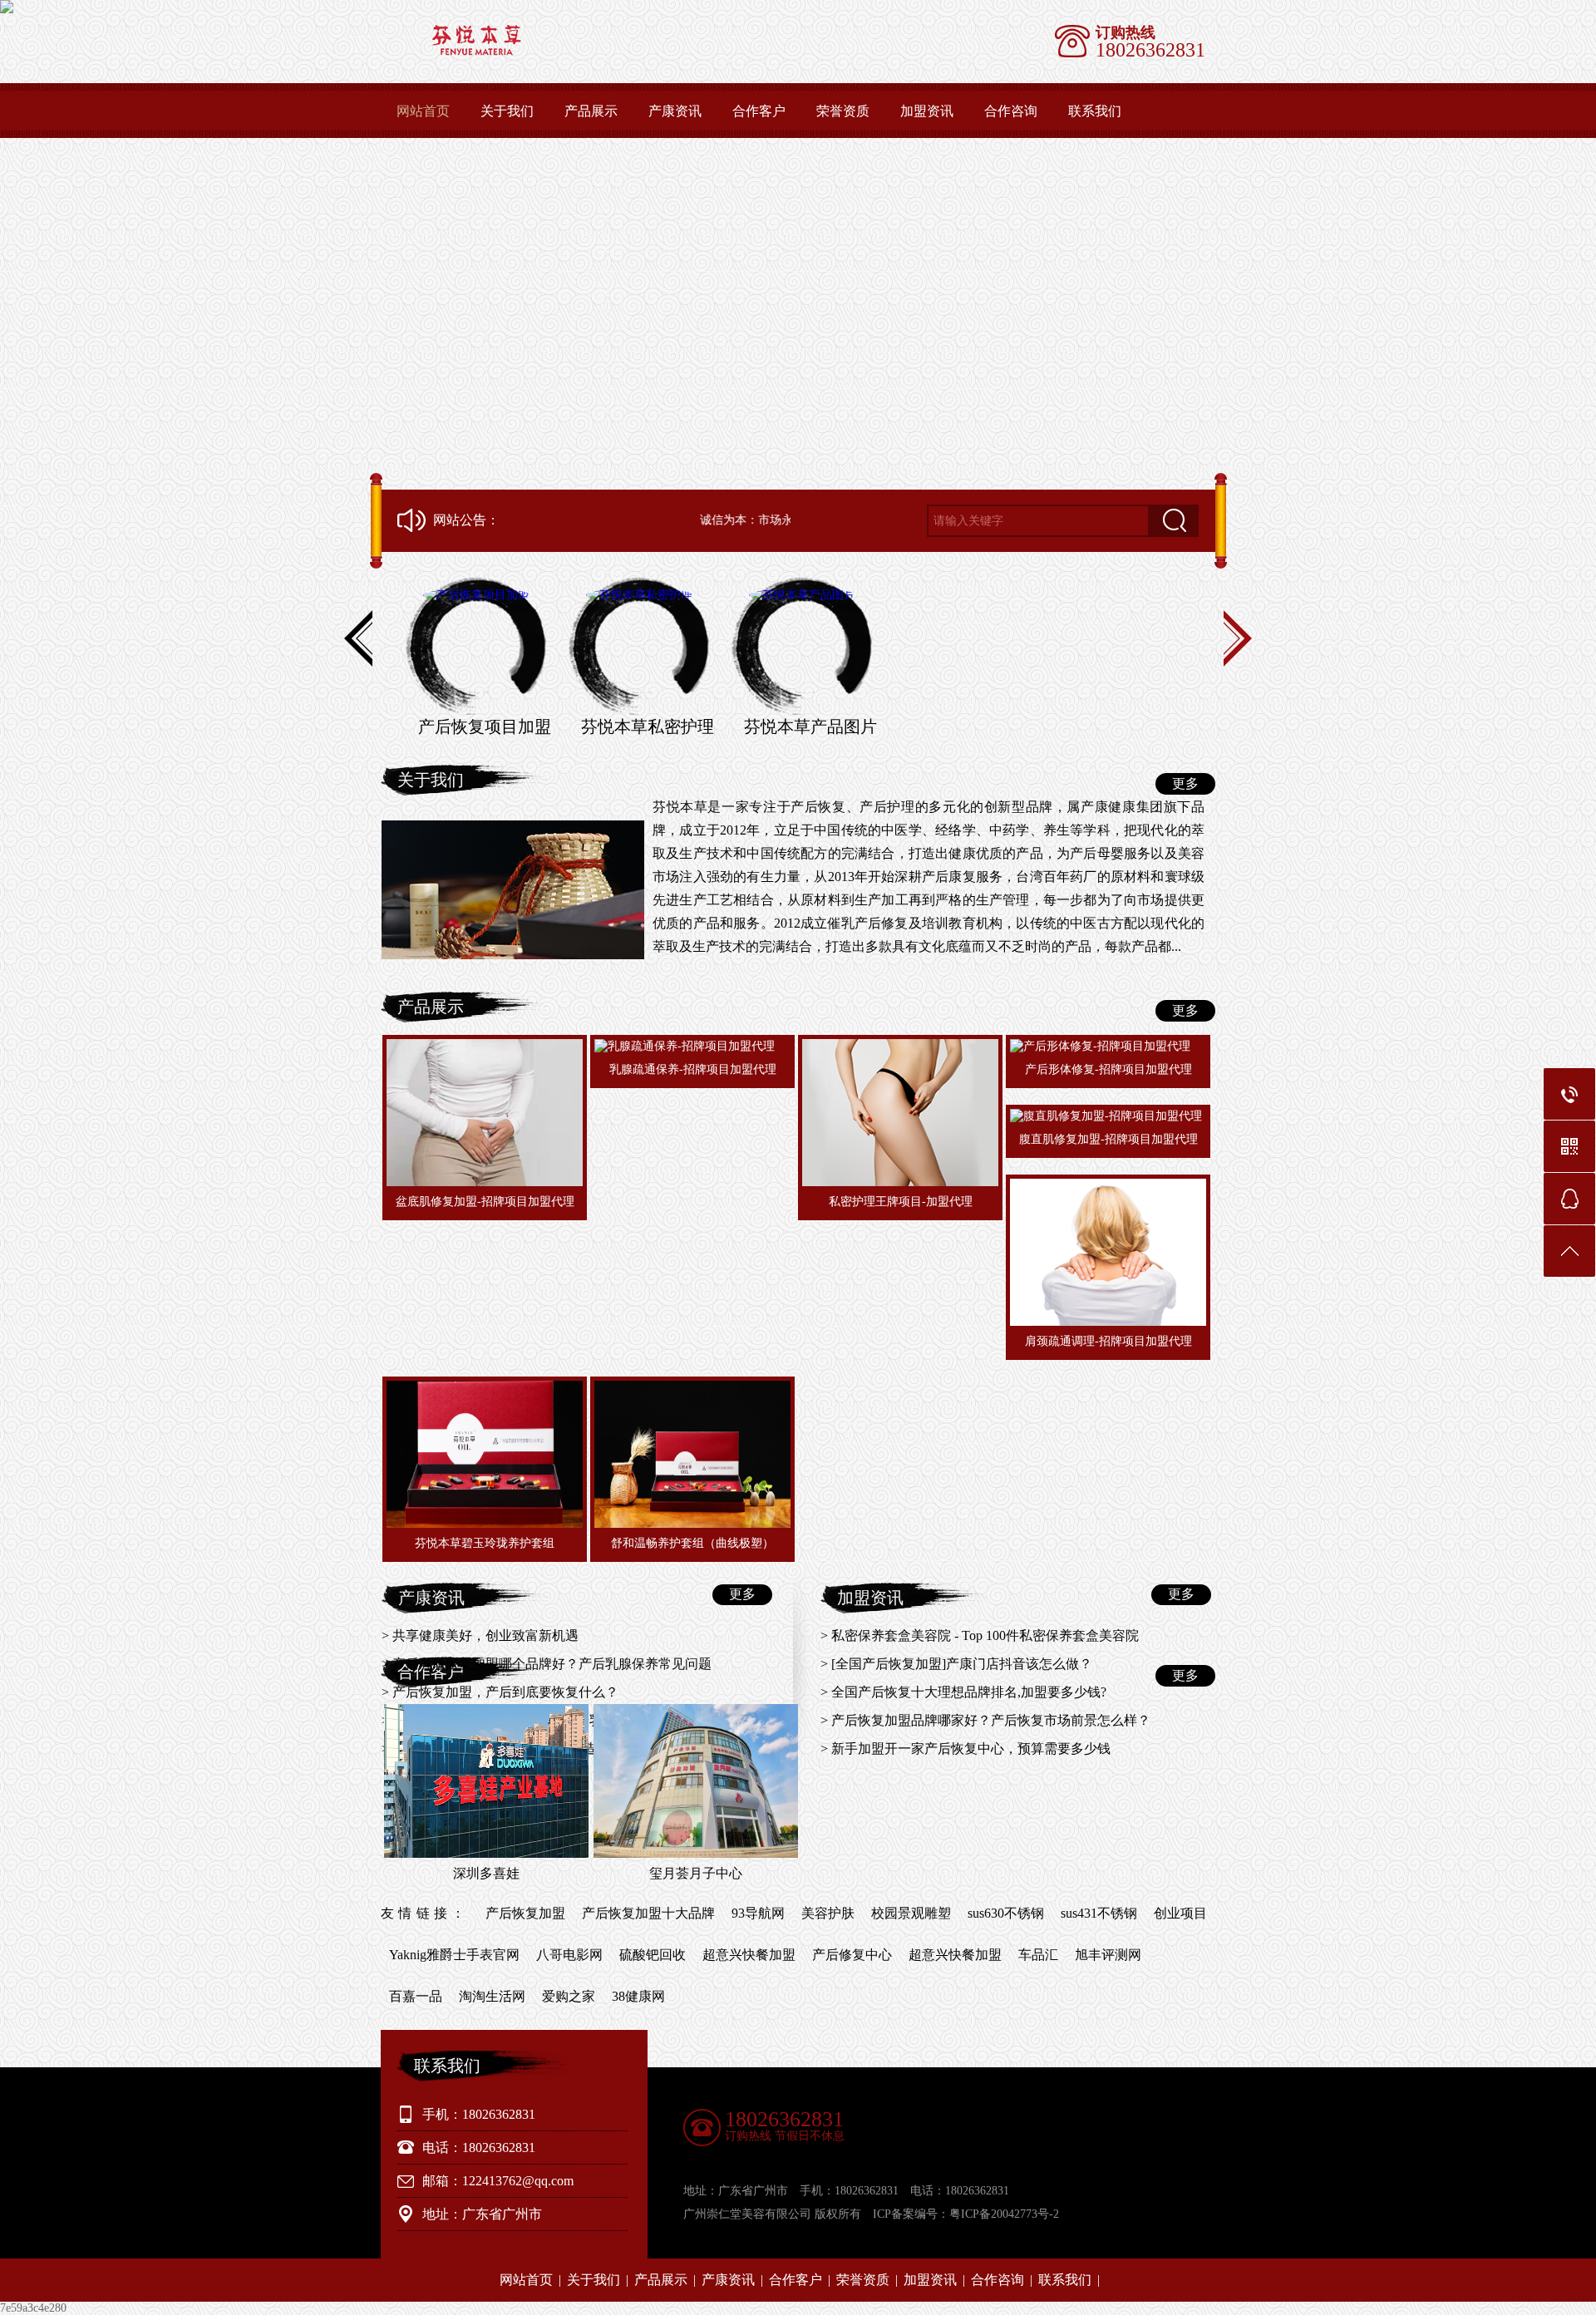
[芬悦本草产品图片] (802, 646)
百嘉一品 (416, 1996)
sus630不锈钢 (1006, 1913)
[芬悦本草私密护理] (639, 646)
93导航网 (758, 1913)
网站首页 (423, 111)
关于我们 (507, 111)
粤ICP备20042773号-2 (1004, 2214)
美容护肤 (828, 1913)
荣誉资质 (843, 111)
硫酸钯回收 (653, 1955)
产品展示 (591, 111)
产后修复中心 (852, 1955)
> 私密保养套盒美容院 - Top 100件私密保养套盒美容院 (980, 1635)
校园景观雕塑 (911, 1913)
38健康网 (638, 1996)
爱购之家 (569, 1996)
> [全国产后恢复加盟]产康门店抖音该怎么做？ (956, 1664)
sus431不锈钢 (1099, 1913)
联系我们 (1095, 111)
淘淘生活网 (492, 1996)
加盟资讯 (927, 111)
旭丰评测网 (1108, 1955)
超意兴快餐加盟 (749, 1955)
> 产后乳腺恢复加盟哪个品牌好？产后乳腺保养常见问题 (547, 1664)
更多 (1185, 783)
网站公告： (466, 520)
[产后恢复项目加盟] (476, 646)
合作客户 (759, 111)
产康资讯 (675, 111)
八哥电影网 (569, 1955)
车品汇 (1038, 1955)
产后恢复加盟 (525, 1913)
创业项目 (1180, 1913)
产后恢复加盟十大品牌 (648, 1913)
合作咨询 (1011, 111)
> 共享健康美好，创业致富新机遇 (480, 1635)
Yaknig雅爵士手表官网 (454, 1955)
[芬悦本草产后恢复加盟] (604, 52)
